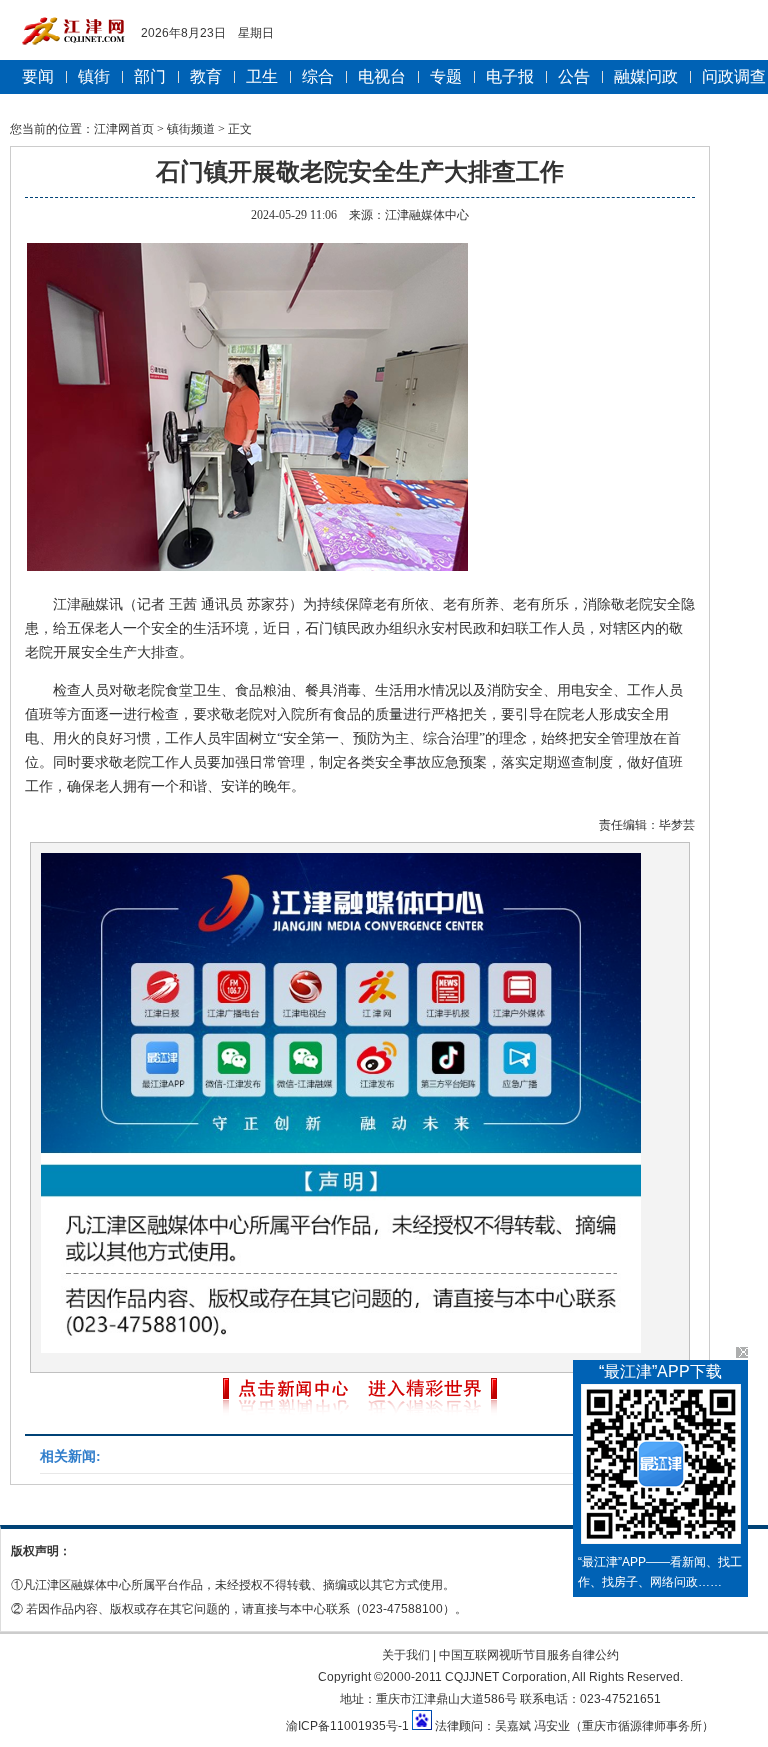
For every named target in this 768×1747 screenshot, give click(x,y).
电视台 (382, 76)
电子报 (510, 76)
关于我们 (406, 1655)
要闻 (38, 76)
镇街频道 (191, 129)
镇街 (94, 76)
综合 (318, 76)
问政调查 (734, 76)
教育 (206, 76)
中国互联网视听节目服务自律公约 (529, 1655)
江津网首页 (124, 129)
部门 (150, 76)
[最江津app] (660, 1468)
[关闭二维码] (742, 1352)
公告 (574, 76)
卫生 (262, 76)
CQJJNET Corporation (506, 1677)
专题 (446, 76)
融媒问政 (646, 76)
